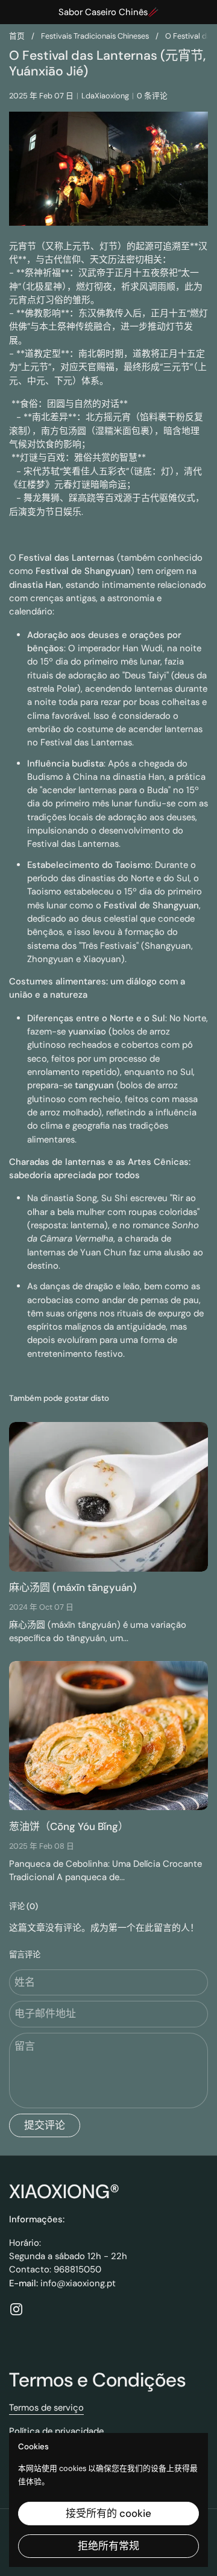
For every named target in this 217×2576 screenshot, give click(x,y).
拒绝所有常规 (108, 2546)
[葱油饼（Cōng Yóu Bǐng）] (108, 1736)
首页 (17, 36)
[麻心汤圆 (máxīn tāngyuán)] (108, 1497)
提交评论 (45, 2125)
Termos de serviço (46, 2408)
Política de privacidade (56, 2431)
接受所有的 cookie (108, 2513)
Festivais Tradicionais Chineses (95, 36)
